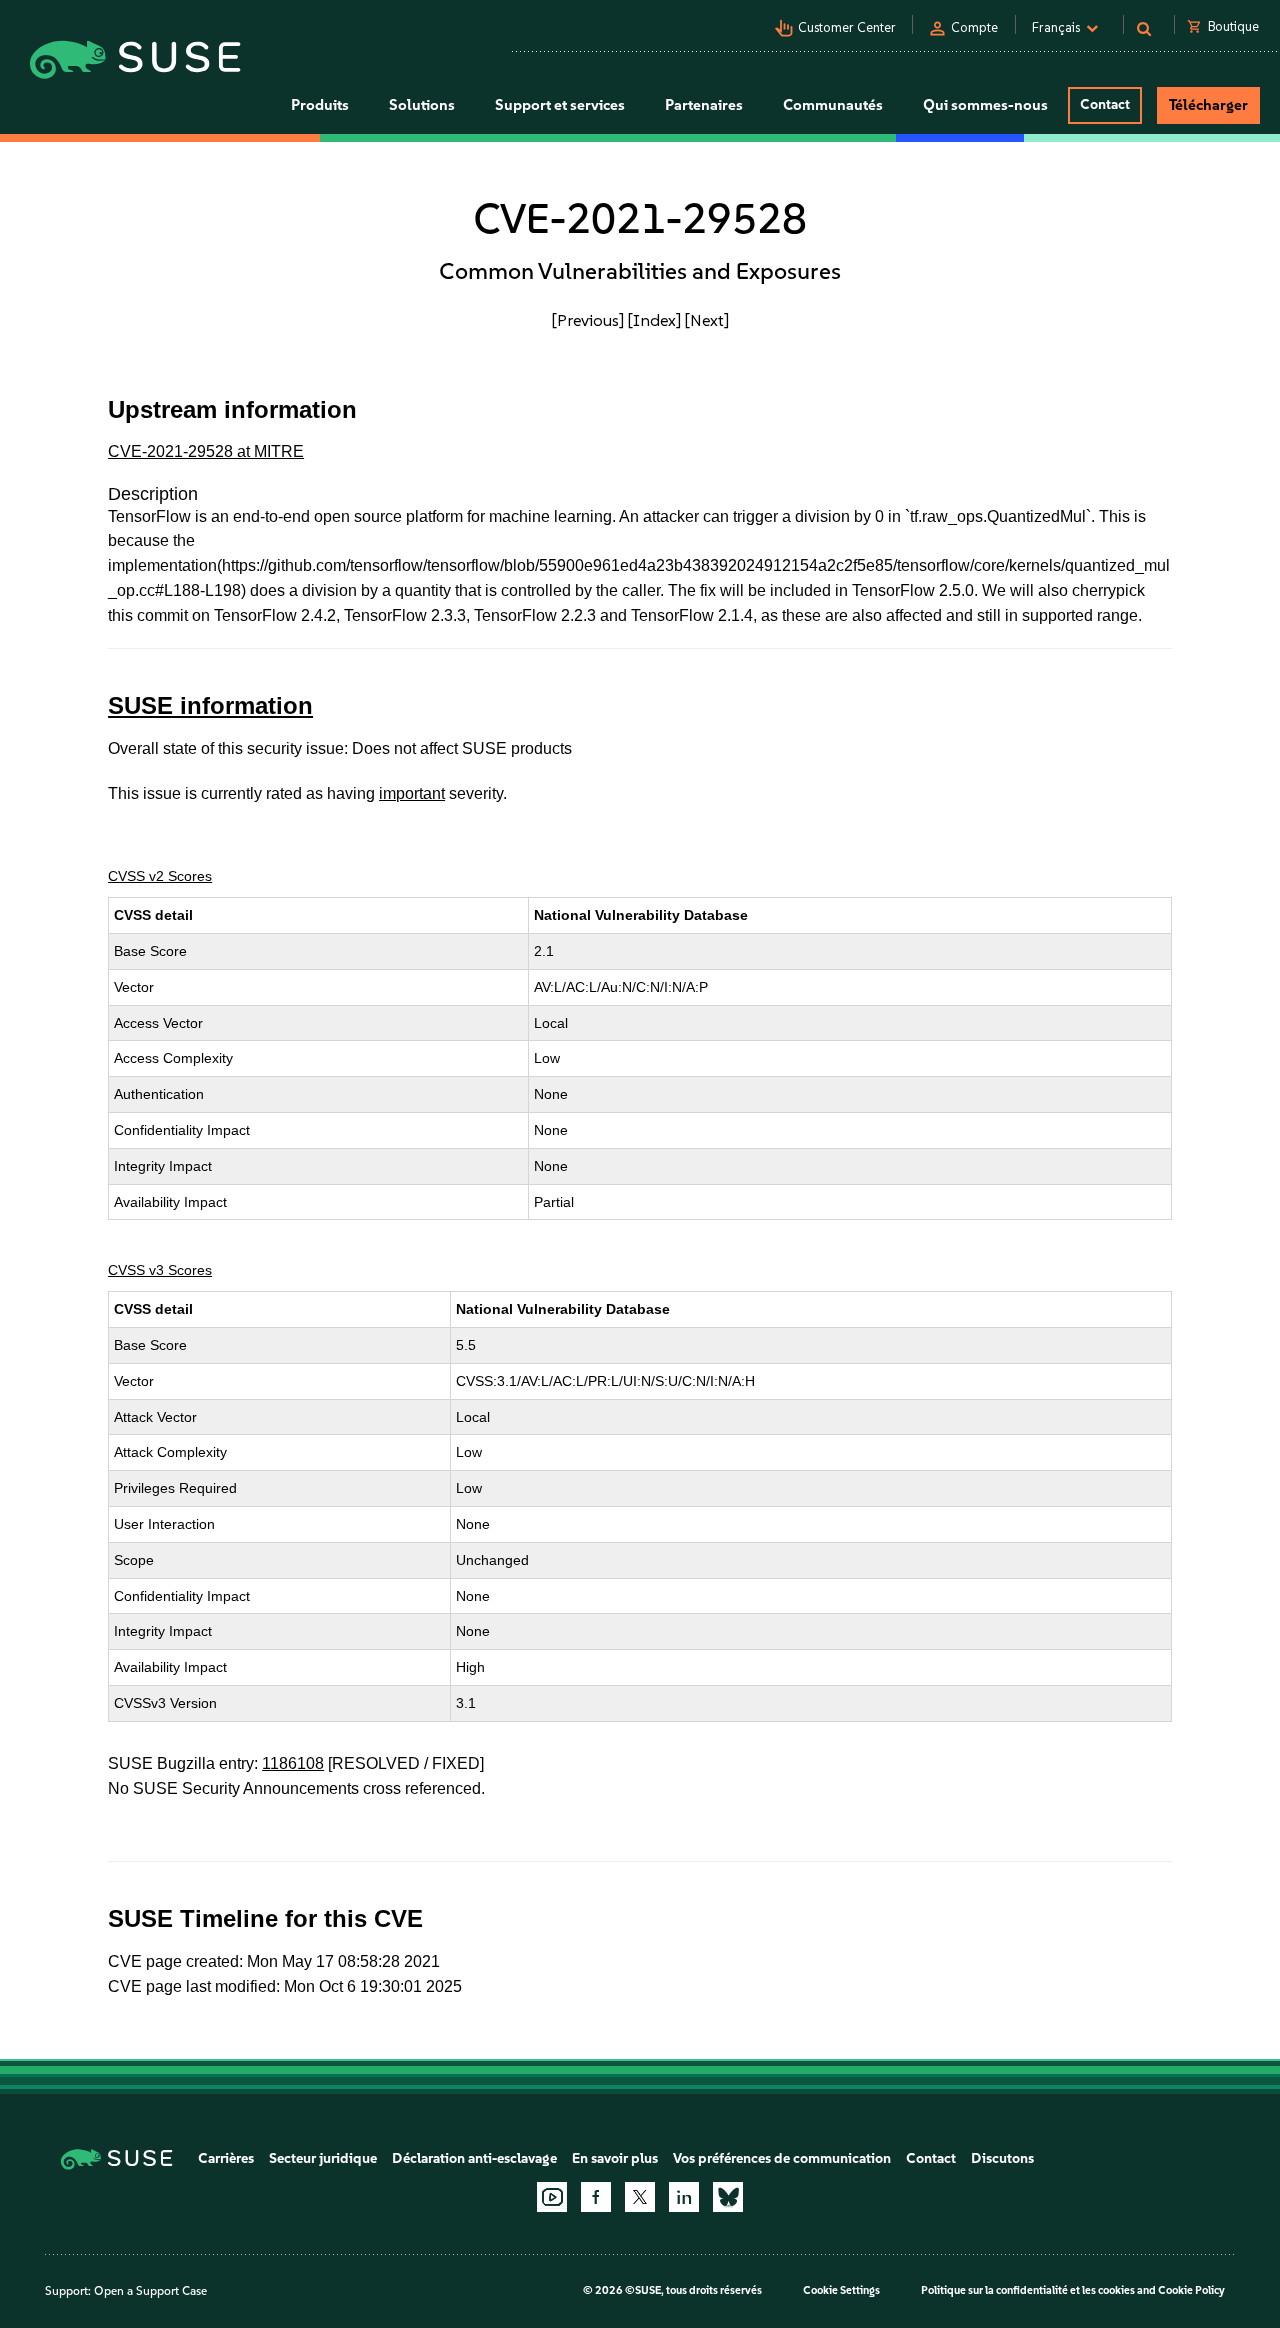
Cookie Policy (1191, 2290)
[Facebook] (596, 2197)
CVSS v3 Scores (160, 1270)
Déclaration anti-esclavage (474, 2158)
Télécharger (1208, 105)
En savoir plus (615, 2158)
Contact (1105, 104)
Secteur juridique (323, 2158)
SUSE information (210, 705)
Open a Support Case (150, 2291)
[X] (640, 2197)
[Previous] (588, 320)
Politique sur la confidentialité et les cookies (1028, 2290)
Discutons (1002, 2158)
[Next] (707, 320)
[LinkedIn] (684, 2197)
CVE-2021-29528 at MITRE (206, 451)
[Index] (654, 320)
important (412, 793)
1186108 (293, 1763)
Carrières (226, 2158)
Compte (974, 27)
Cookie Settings (841, 2290)
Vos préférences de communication (782, 2158)
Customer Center (847, 27)
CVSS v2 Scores (160, 876)
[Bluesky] (728, 2197)
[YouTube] (552, 2197)
